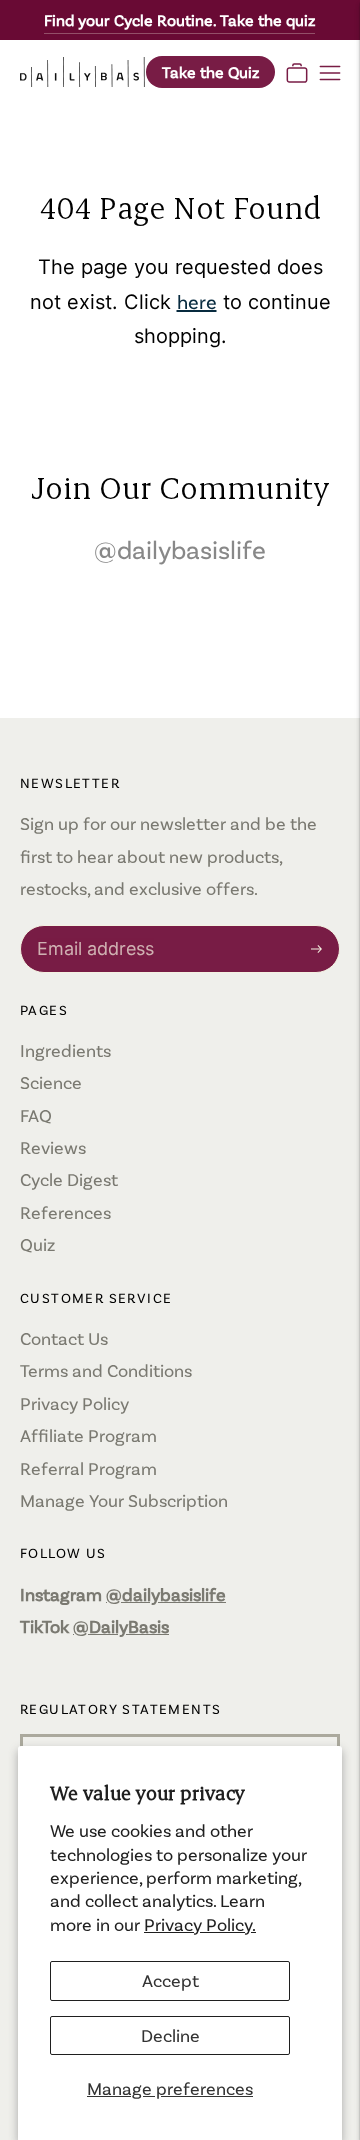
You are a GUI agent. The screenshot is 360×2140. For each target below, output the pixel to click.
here (197, 301)
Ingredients (65, 1050)
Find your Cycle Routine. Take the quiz (179, 19)
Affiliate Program (88, 1435)
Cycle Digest (69, 1179)
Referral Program (88, 1468)
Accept (170, 1980)
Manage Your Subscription (124, 1500)
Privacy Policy (74, 1403)
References (65, 1212)
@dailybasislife (180, 548)
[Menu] (330, 72)
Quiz (37, 1244)
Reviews (53, 1147)
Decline (170, 2035)
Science (51, 1082)
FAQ (36, 1115)
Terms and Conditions (106, 1370)
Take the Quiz (210, 71)
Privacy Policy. (200, 1924)
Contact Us (64, 1338)
